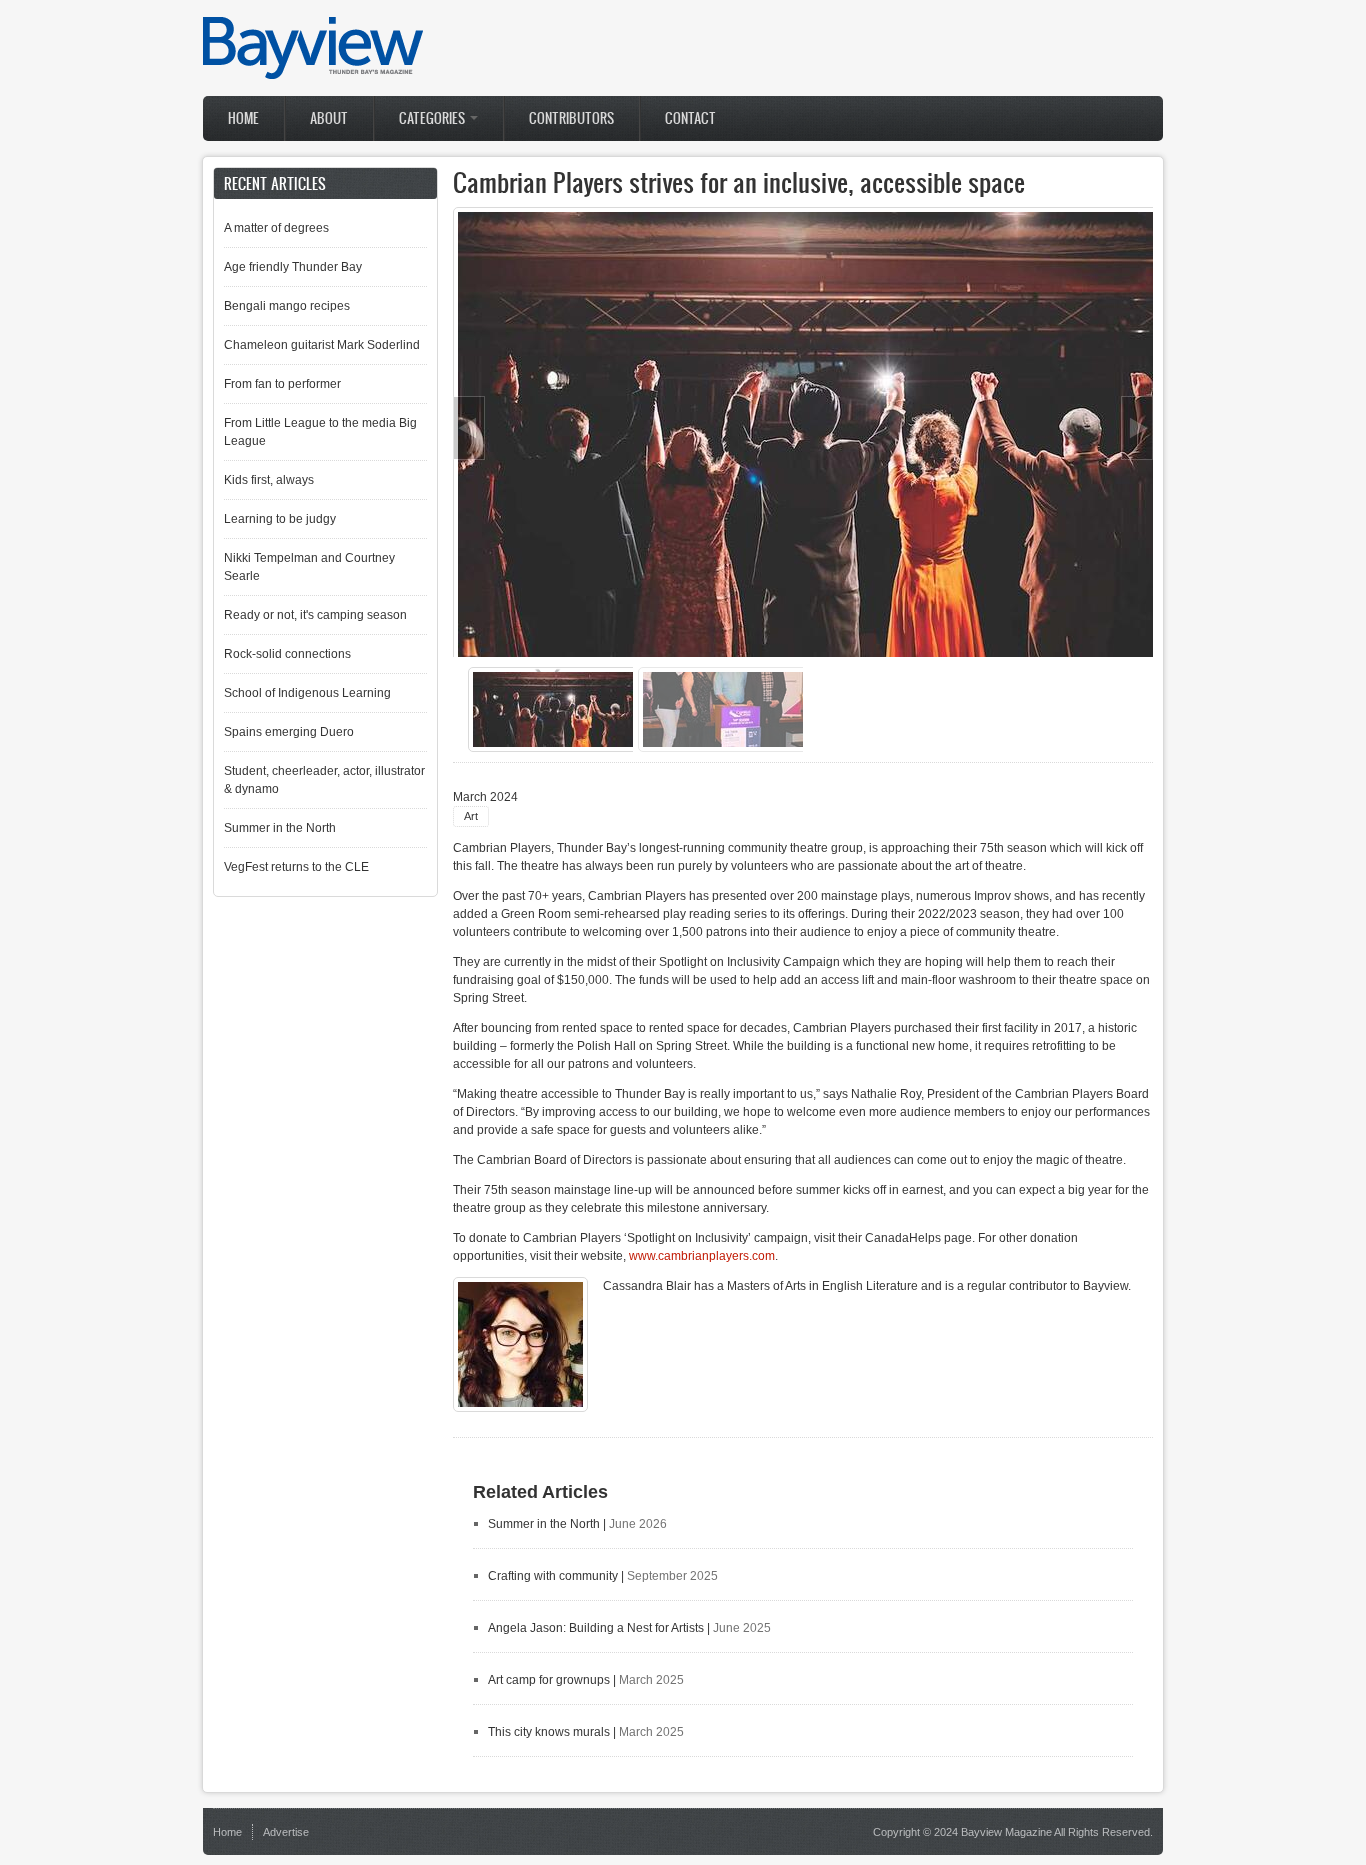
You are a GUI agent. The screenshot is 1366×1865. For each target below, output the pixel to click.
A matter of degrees (276, 228)
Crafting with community (553, 1576)
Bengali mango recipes (287, 306)
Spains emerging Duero (289, 732)
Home (243, 118)
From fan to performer (282, 384)
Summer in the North (544, 1524)
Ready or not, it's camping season (315, 615)
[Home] (313, 75)
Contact (690, 118)
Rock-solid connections (287, 654)
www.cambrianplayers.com (702, 1256)
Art (471, 816)
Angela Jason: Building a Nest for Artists (596, 1628)
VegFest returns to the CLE (296, 867)
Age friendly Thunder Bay (293, 267)
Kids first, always (269, 480)
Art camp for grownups (549, 1680)
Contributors (571, 118)
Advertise (286, 1832)
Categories (433, 118)
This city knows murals (549, 1732)
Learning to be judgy (280, 519)
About (329, 118)
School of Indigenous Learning (307, 693)
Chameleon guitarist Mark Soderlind (322, 345)
